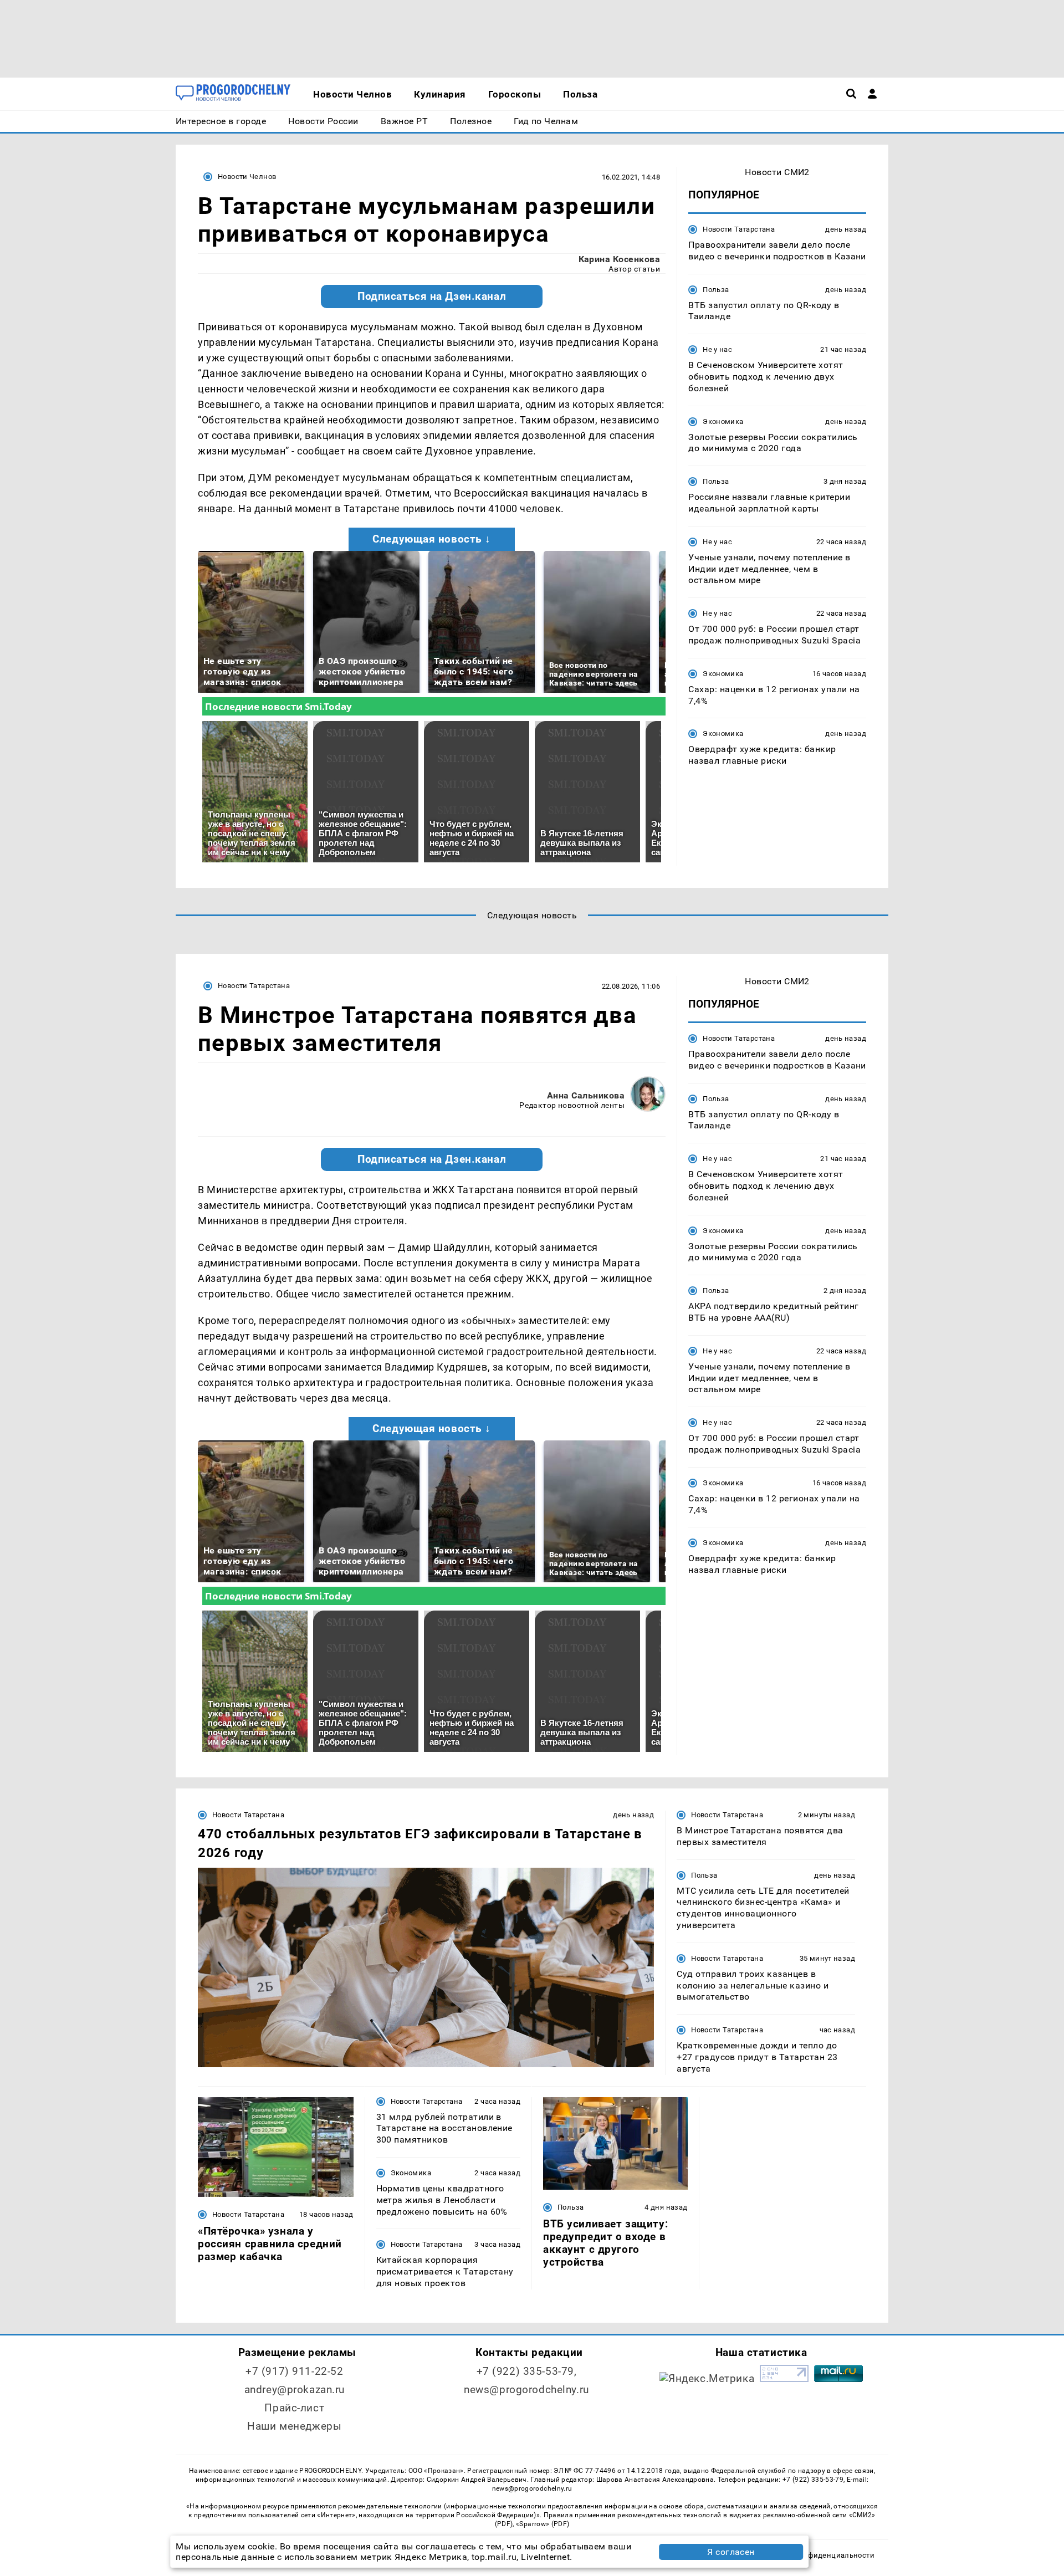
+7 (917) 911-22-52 (294, 2371)
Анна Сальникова (586, 1095)
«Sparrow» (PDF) (543, 2524)
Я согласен (731, 2552)
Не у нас (717, 349)
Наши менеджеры (294, 2426)
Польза (716, 290)
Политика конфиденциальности (817, 2555)
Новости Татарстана (739, 229)
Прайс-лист (294, 2408)
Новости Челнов (247, 177)
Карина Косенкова (620, 259)
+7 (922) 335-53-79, (527, 2371)
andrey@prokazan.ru (295, 2390)
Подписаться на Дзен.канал (432, 297)
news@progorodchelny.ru (526, 2390)
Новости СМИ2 (777, 172)
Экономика (723, 421)
